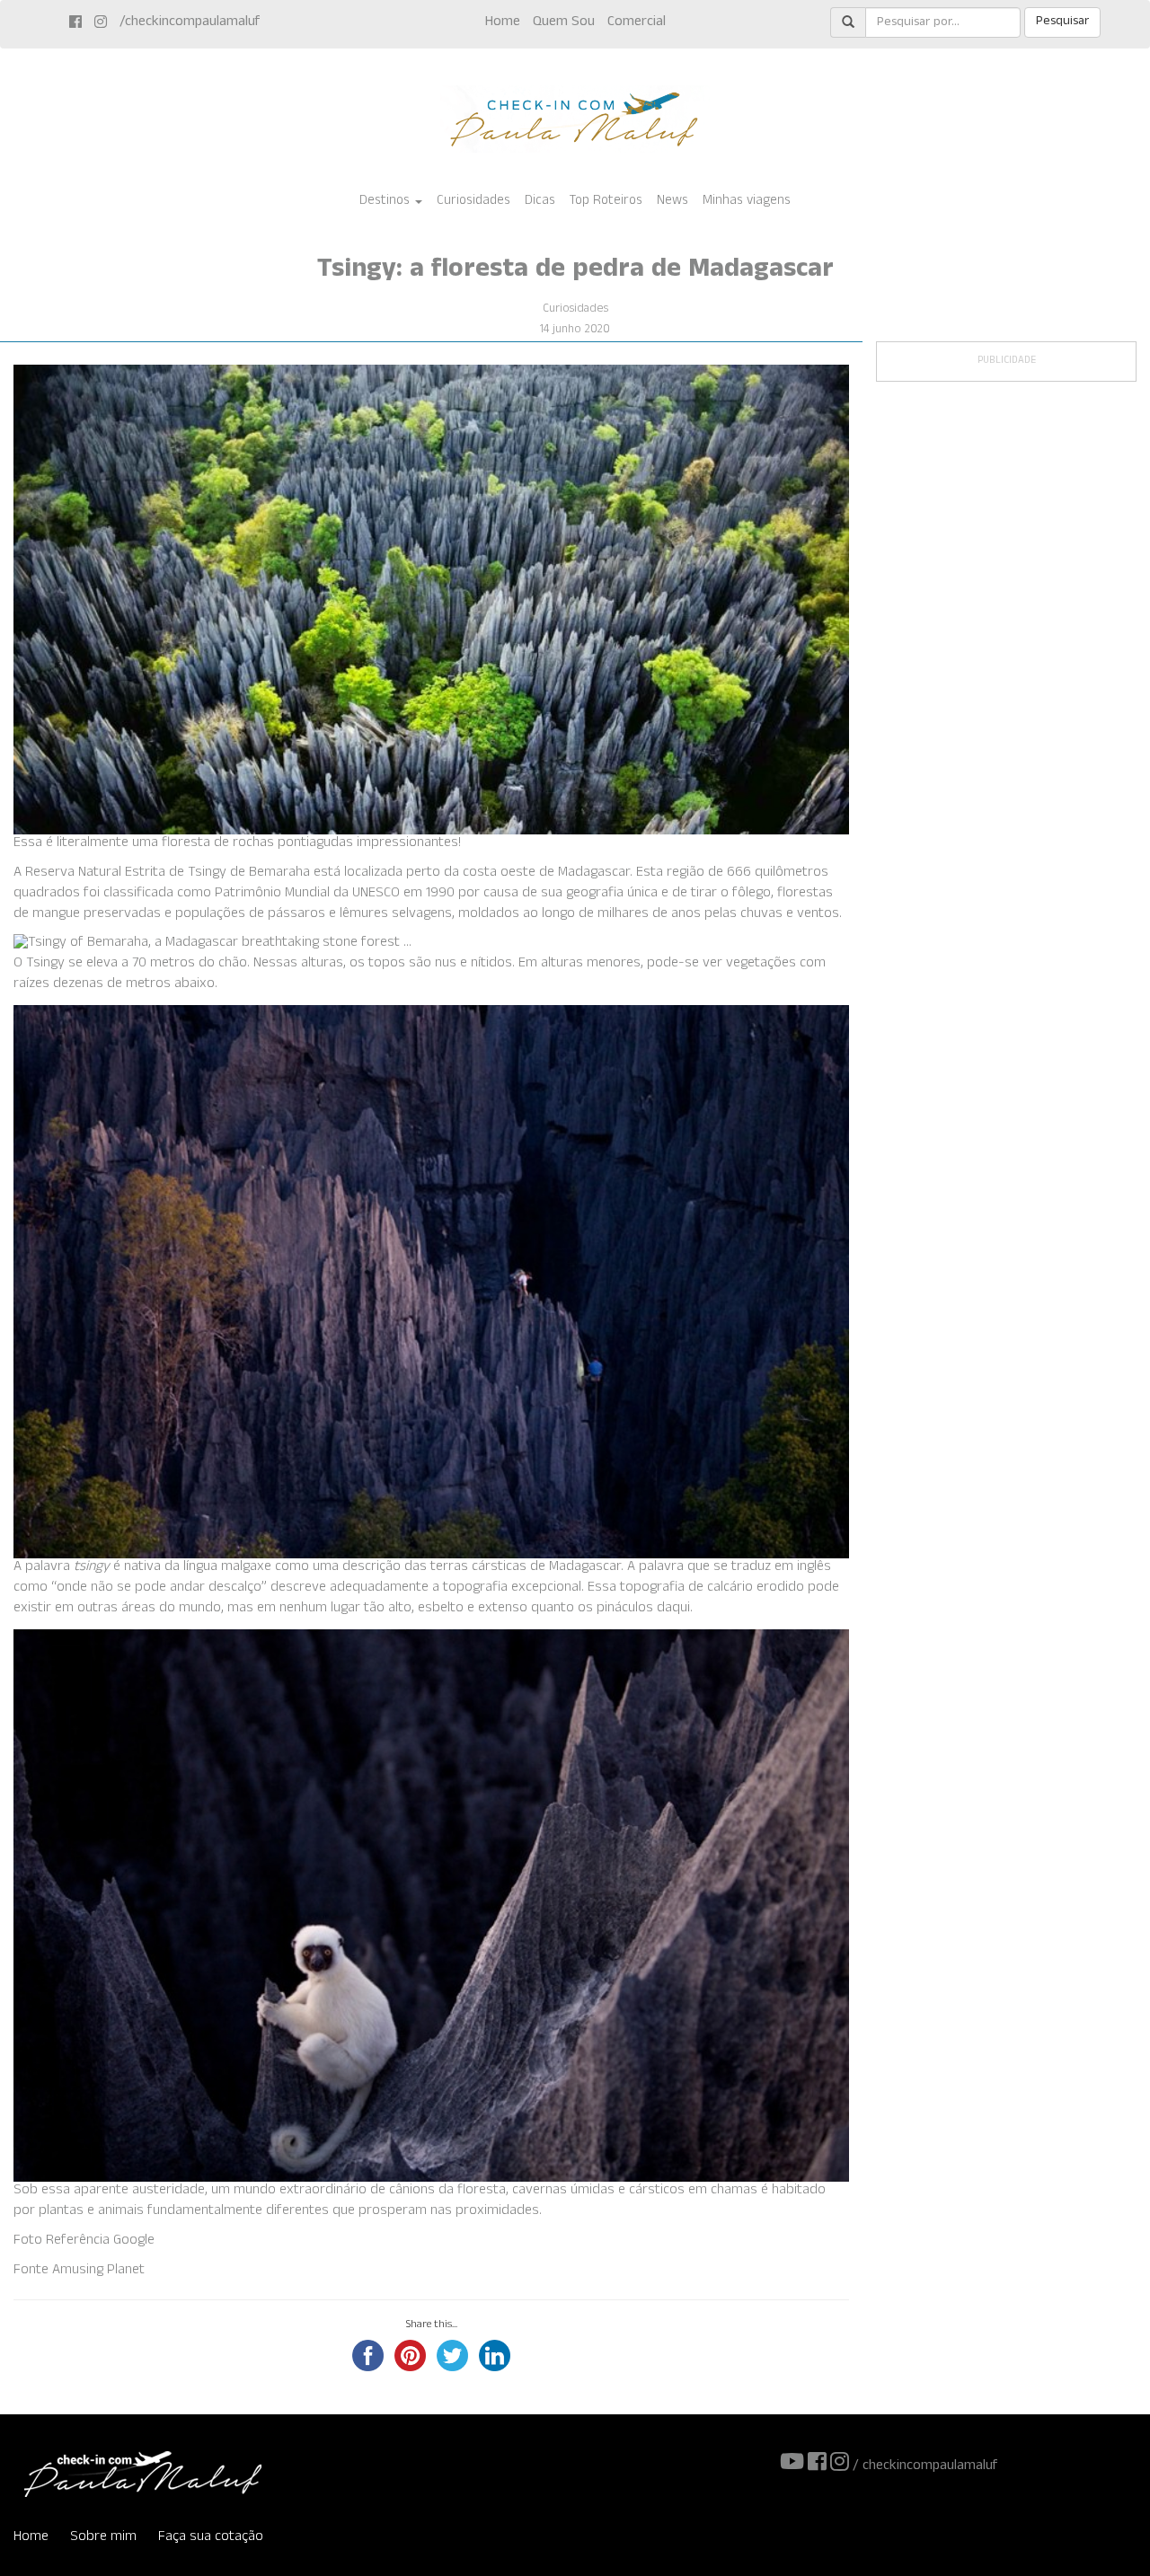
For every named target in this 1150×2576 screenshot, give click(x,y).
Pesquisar (1062, 22)
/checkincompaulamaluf (190, 23)
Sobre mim (103, 2538)
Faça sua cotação (211, 2538)
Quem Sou (564, 23)
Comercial (637, 23)
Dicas (540, 202)
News (672, 202)
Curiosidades (473, 202)
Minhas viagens (747, 202)
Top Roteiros (606, 202)
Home (503, 23)
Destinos (386, 202)
